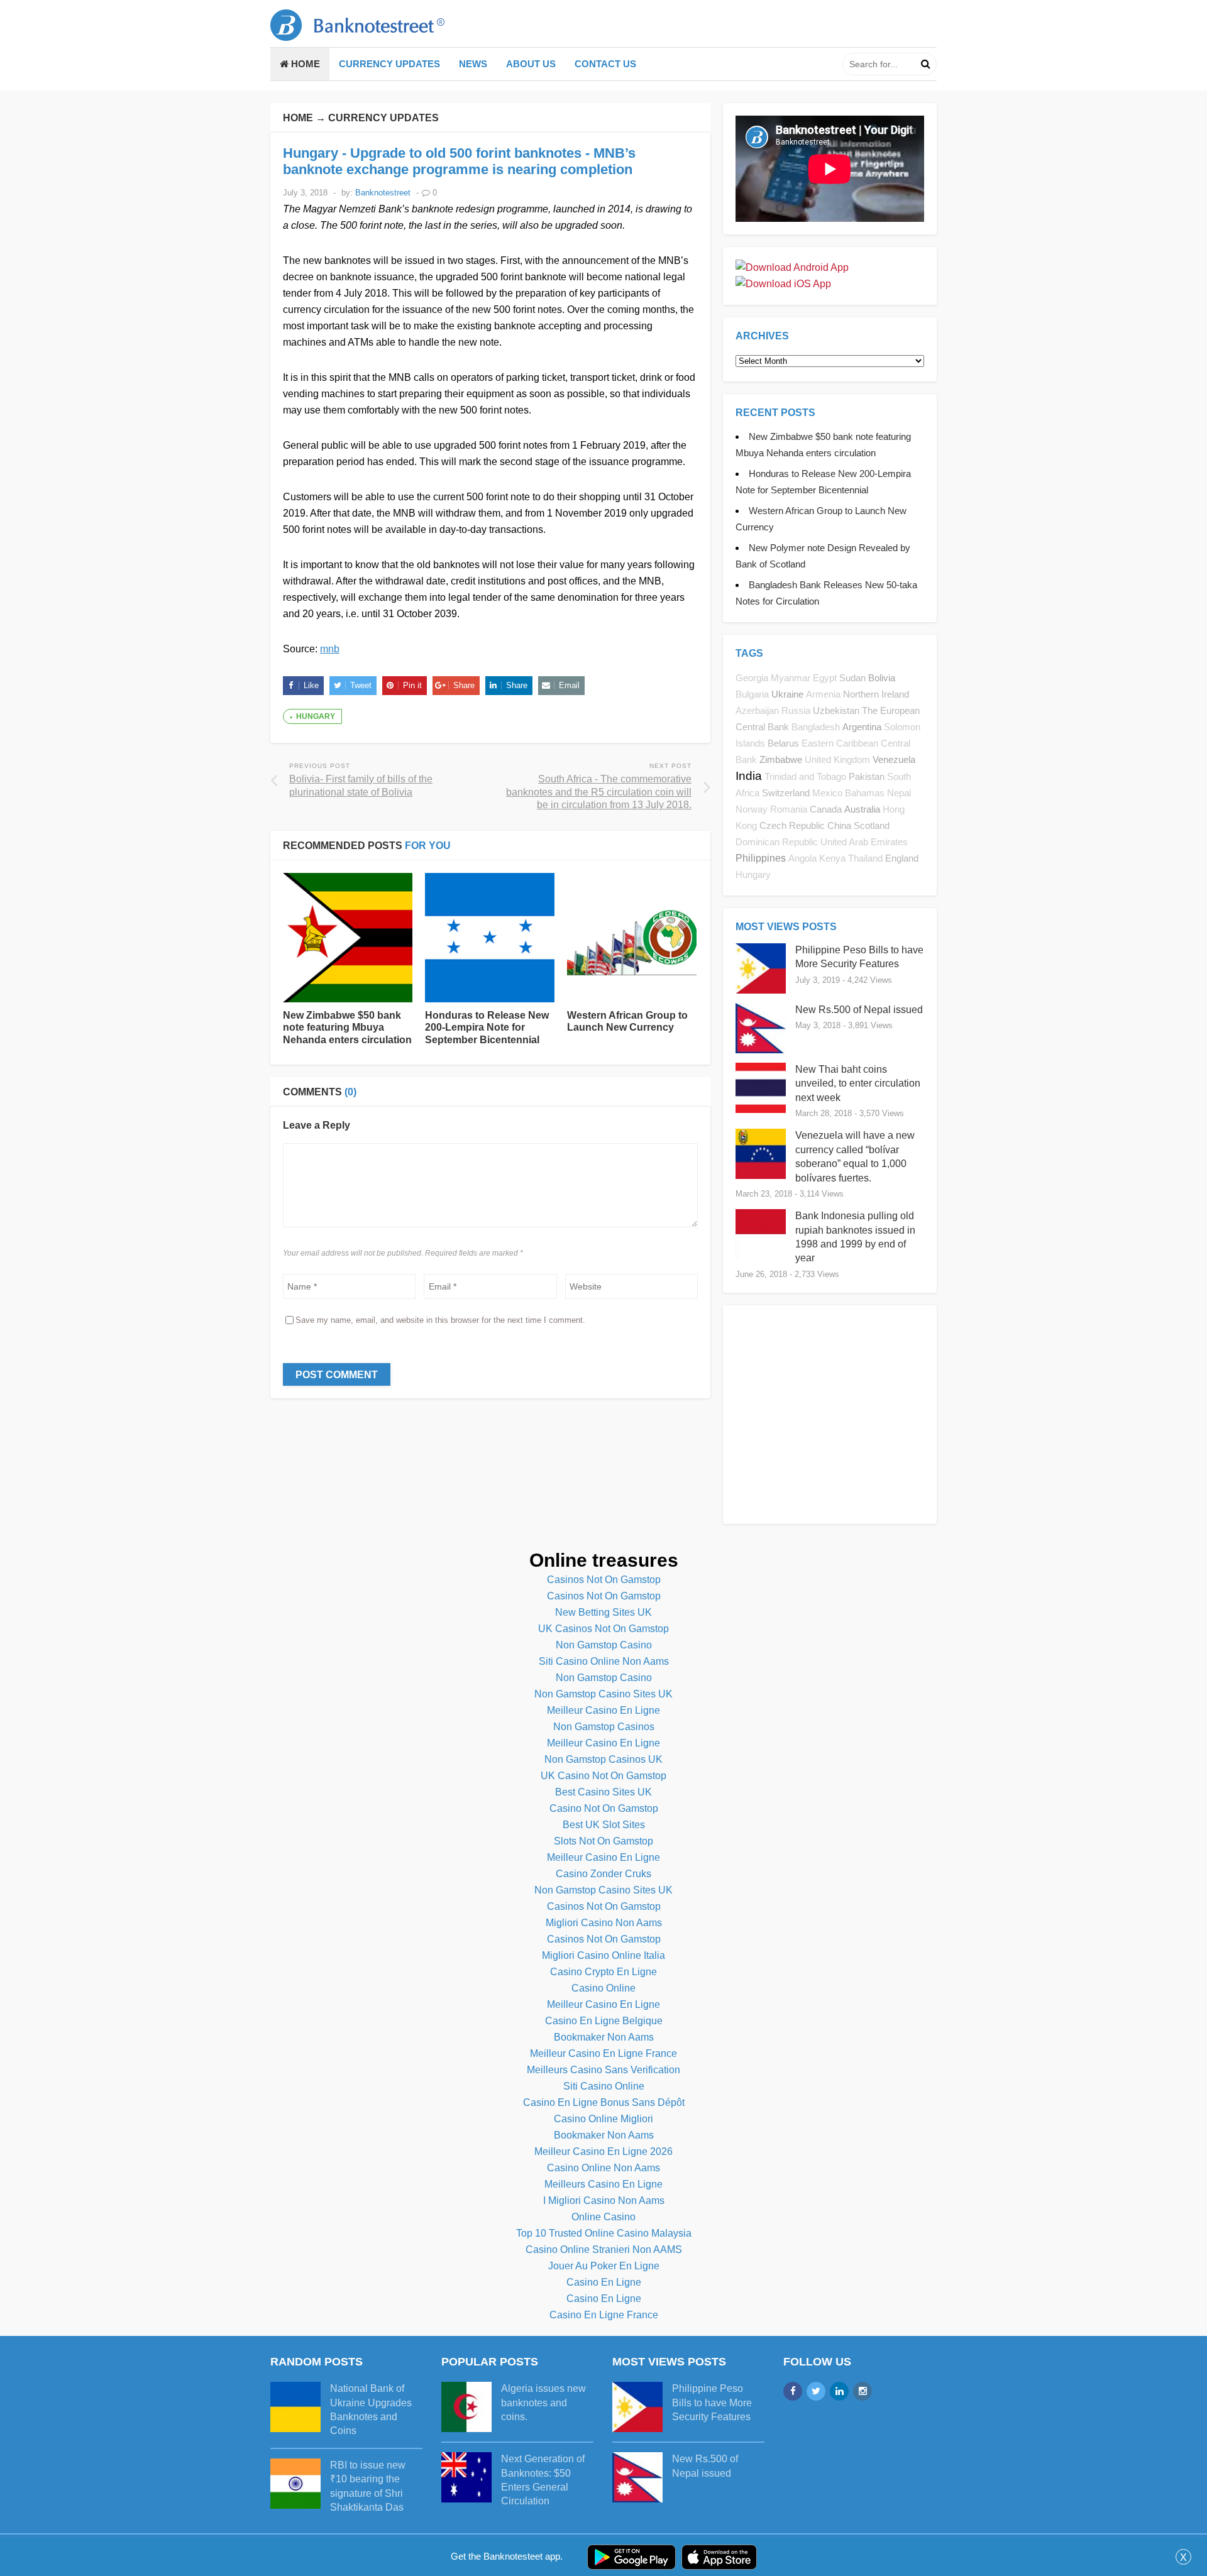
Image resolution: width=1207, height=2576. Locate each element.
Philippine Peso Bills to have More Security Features (712, 2403)
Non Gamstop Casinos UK (603, 1759)
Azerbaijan (757, 711)
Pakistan (867, 776)
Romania (789, 809)
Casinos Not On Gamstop (604, 1580)
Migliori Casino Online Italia (603, 1955)
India (749, 776)
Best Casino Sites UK (603, 1792)
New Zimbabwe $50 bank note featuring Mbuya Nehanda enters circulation (347, 1027)
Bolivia (882, 678)
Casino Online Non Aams (603, 2168)
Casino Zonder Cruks (603, 1874)
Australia (862, 809)
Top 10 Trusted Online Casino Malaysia (604, 2233)
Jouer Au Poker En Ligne (604, 2266)
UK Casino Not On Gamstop (603, 1776)
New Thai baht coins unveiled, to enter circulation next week (858, 1083)
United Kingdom (837, 760)
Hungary (316, 716)
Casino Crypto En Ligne (603, 1972)
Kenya (832, 858)
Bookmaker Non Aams (604, 2037)
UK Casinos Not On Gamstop (603, 1629)
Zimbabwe (781, 759)
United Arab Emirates (864, 842)
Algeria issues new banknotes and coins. (543, 2403)
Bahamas (865, 793)
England (902, 858)
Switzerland (786, 793)
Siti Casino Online (604, 2086)
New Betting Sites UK (603, 1612)
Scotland (872, 825)
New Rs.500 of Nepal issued (859, 1010)
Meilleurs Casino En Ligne (603, 2184)
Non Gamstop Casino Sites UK (603, 1694)
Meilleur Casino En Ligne (603, 1710)
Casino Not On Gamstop (604, 1808)
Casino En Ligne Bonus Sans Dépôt (604, 2102)
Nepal (899, 793)
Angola (802, 858)
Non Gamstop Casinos (604, 1727)
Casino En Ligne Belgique (604, 2021)
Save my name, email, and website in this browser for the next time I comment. (440, 1320)
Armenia (823, 694)
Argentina (862, 727)
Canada (826, 809)
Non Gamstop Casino (604, 1645)
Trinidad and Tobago (805, 777)
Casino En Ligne (604, 2282)
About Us (531, 64)
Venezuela (894, 759)
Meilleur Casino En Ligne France (603, 2053)
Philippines (761, 858)
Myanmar (791, 678)
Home (304, 64)
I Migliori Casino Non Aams (604, 2201)
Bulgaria (752, 694)
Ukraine (787, 694)
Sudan (852, 678)
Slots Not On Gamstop (603, 1841)
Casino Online (603, 1988)
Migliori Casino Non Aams (604, 1923)
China (839, 825)
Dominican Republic (777, 842)
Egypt (825, 678)
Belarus (783, 743)
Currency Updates (389, 64)
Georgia (752, 678)
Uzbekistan (836, 710)
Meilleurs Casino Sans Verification (603, 2070)
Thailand (865, 858)
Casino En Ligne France (604, 2315)
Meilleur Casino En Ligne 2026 (603, 2151)
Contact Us (605, 64)
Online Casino (603, 2217)
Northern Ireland (876, 694)
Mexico (827, 793)
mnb (330, 649)
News (473, 64)
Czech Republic (792, 825)
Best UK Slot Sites (604, 1825)
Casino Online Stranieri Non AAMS (604, 2250)
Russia (796, 711)
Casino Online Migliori (603, 2119)
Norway (752, 809)
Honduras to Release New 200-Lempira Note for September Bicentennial (487, 1027)
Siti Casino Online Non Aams (604, 1661)
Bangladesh (816, 727)
